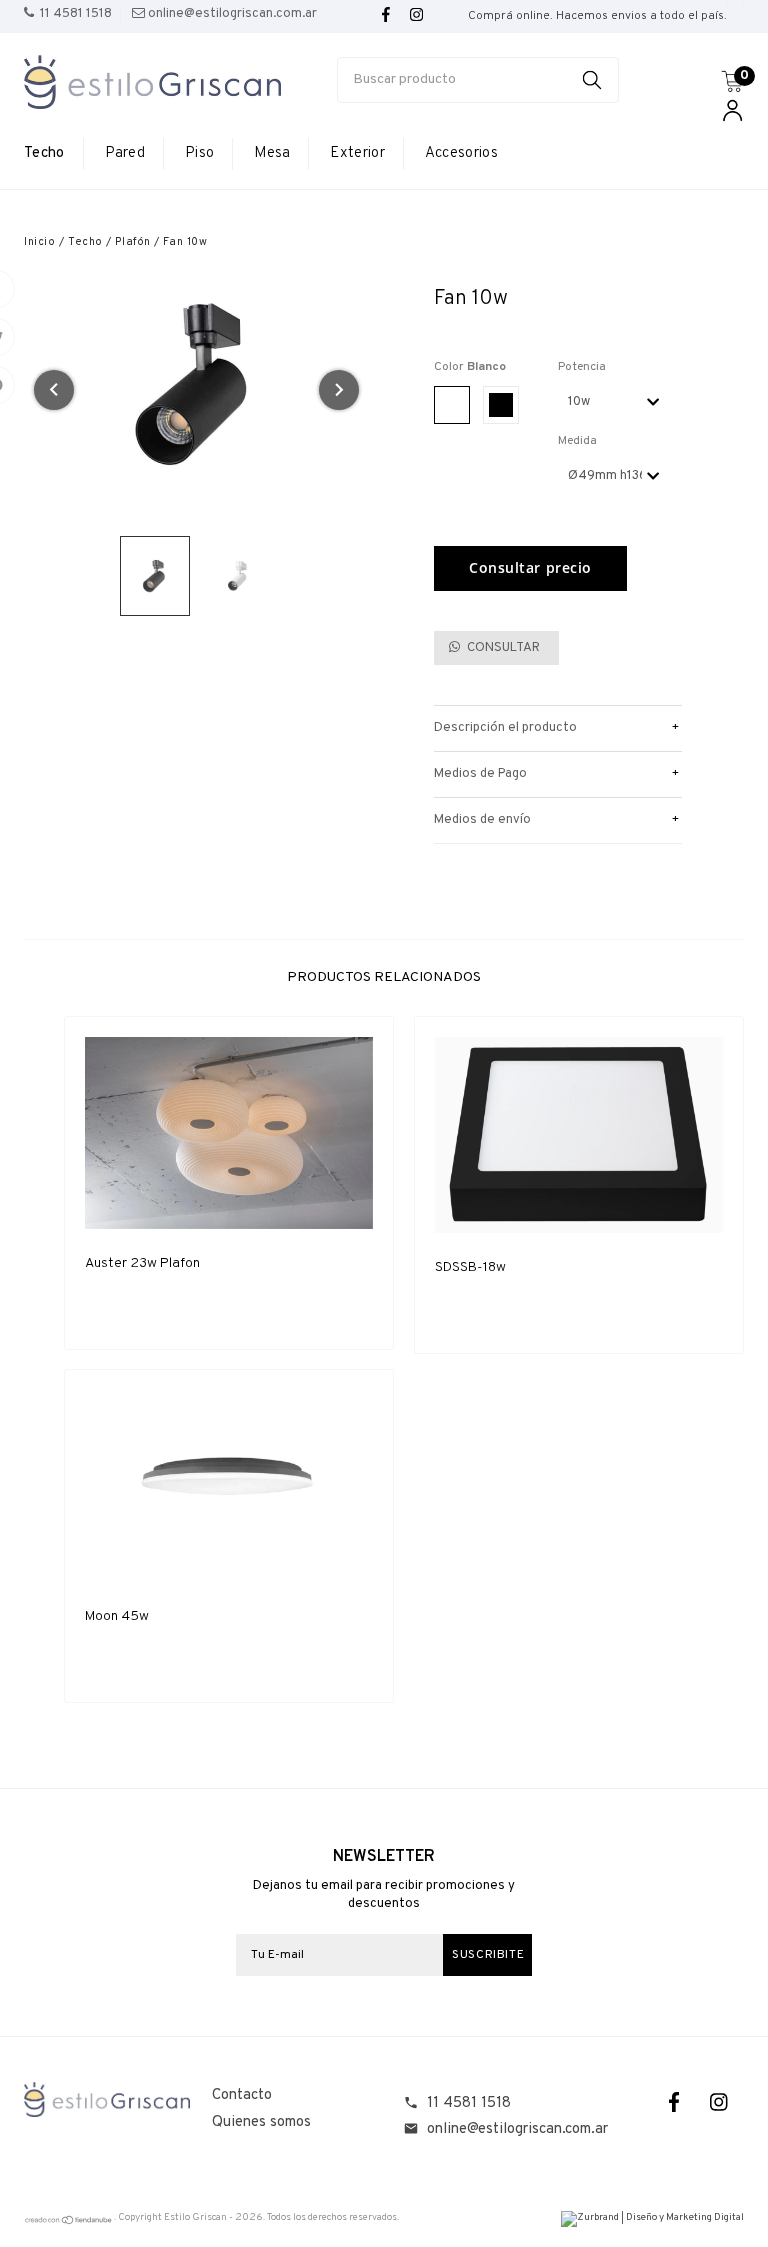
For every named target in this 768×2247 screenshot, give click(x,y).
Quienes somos (261, 2122)
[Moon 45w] (229, 1486)
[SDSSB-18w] (579, 1135)
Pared (125, 153)
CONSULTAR (502, 648)
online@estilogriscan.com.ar (517, 2129)
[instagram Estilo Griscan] (416, 15)
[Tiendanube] (69, 2222)
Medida (577, 441)
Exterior (357, 153)
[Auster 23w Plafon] (229, 1133)
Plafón (132, 242)
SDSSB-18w (470, 1267)
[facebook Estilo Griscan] (386, 15)
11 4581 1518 (469, 2103)
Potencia (582, 367)
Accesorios (461, 153)
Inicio (39, 242)
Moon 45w (117, 1616)
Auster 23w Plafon (142, 1263)
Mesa (272, 153)
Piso (199, 153)
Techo (44, 153)
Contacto (242, 2095)
